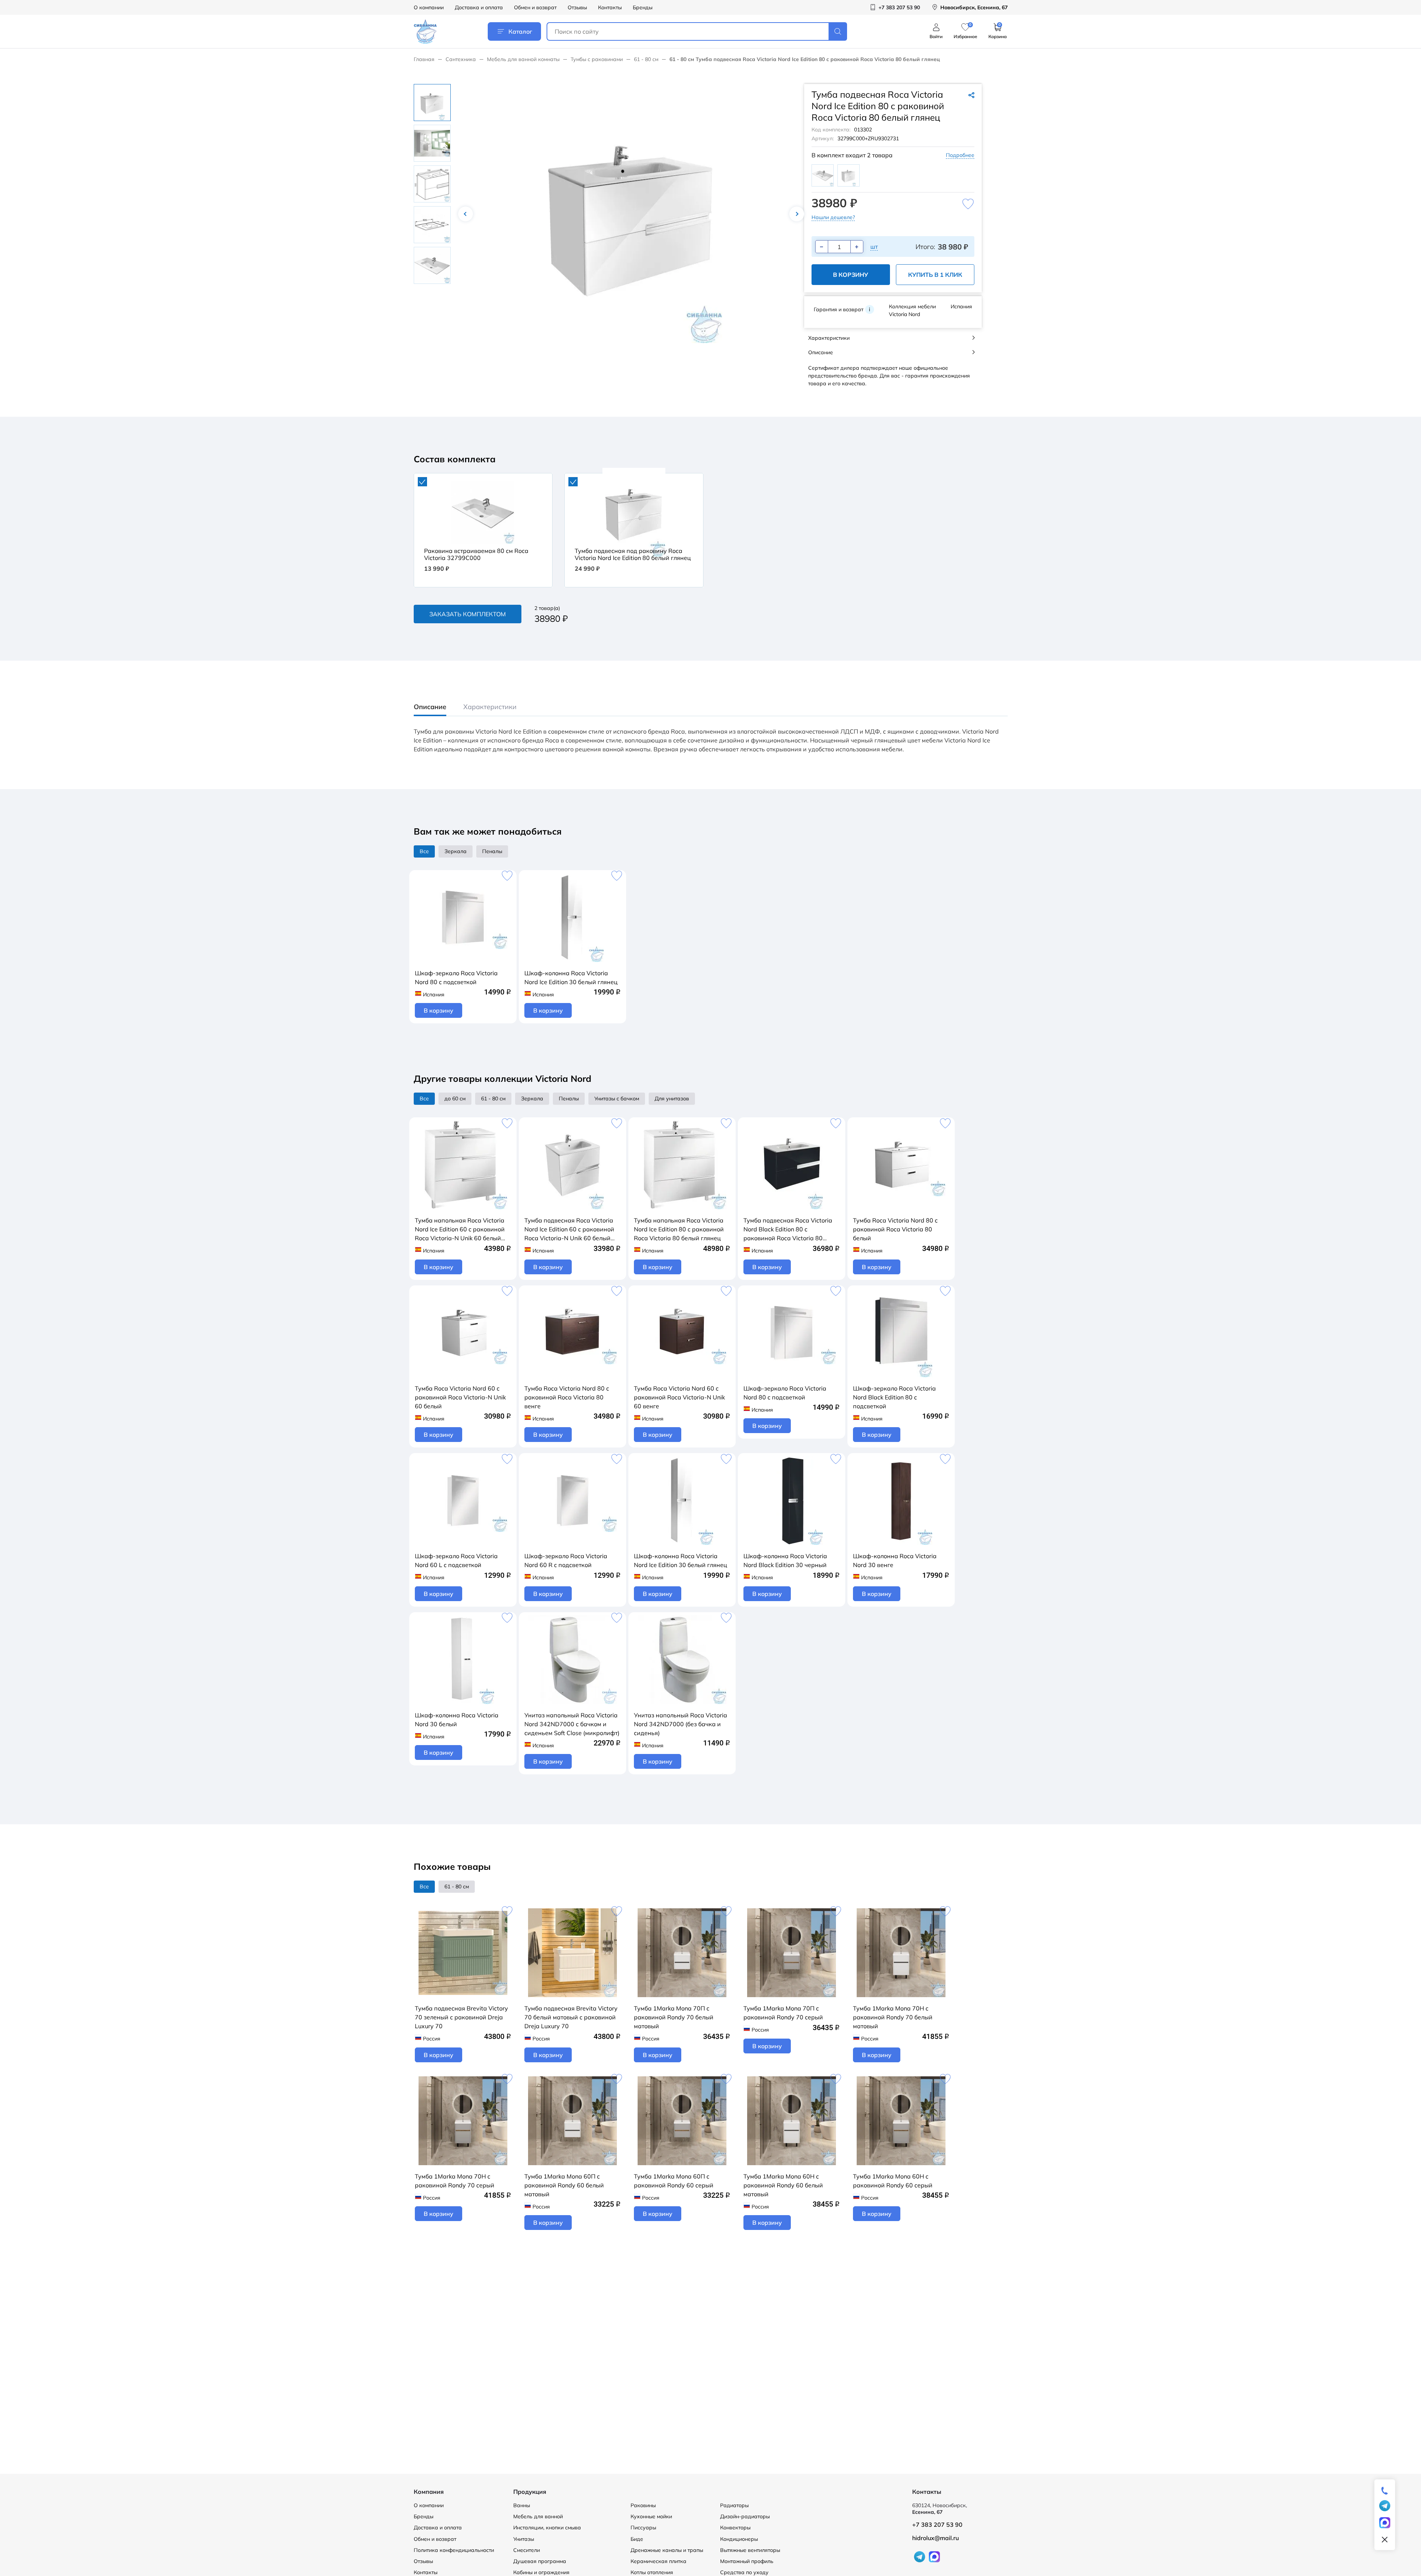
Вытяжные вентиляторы (750, 2550)
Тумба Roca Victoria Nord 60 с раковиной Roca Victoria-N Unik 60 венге (679, 1397)
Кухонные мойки (651, 2516)
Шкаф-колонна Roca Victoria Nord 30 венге (895, 1560)
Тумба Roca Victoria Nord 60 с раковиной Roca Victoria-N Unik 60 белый (460, 1397)
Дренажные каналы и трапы (667, 2550)
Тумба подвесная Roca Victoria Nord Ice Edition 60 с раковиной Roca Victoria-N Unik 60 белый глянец (569, 1230)
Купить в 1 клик (935, 275)
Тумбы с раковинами (597, 59)
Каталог (520, 31)
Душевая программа (540, 2561)
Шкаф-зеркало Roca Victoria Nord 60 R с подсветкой (566, 1560)
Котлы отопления (652, 2572)
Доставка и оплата (479, 7)
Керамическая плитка (659, 2561)
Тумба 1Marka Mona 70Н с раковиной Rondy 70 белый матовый (893, 2017)
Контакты (610, 7)
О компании (429, 7)
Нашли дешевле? (833, 217)
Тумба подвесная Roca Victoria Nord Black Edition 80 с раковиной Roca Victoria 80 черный (788, 1230)
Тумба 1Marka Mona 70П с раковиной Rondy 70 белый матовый (674, 2017)
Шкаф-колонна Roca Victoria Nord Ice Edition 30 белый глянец (571, 977)
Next (797, 214)
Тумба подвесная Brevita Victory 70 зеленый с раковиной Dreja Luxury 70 (461, 2017)
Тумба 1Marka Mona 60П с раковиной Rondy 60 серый (674, 2181)
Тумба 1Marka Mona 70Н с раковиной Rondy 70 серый (455, 2181)
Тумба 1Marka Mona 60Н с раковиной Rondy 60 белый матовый (783, 2185)
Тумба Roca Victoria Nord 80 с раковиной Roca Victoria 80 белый (895, 1229)
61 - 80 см (646, 59)
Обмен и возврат (535, 7)
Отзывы (577, 7)
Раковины (643, 2505)
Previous (466, 214)
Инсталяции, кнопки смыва (547, 2528)
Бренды (643, 7)
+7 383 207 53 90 (937, 2525)
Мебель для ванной (538, 2516)
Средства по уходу (744, 2572)
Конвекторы (735, 2528)
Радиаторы (734, 2505)
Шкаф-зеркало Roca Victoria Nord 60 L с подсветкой (456, 1560)
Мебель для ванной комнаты (523, 59)
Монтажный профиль (747, 2561)
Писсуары (643, 2528)
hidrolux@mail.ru (935, 2538)
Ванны (522, 2505)
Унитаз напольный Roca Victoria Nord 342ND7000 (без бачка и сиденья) (681, 1724)
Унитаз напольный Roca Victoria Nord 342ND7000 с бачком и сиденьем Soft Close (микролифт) (572, 1724)
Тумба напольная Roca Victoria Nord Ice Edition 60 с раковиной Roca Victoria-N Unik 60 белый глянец (460, 1230)
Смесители (527, 2550)
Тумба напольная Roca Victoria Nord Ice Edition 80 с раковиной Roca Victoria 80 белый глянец (679, 1229)
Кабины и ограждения (541, 2572)
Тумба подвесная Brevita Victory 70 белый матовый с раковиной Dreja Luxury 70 (571, 2017)
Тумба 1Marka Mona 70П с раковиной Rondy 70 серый (783, 2013)
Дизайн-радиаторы (745, 2516)
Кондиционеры (739, 2539)
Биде (637, 2539)
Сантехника (461, 59)
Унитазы (524, 2539)
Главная (424, 59)
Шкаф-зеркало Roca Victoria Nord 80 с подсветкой (456, 977)
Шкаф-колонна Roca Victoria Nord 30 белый (457, 1720)
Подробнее (960, 155)
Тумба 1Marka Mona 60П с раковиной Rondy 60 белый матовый (564, 2185)
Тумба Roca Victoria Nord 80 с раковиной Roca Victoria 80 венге (567, 1397)
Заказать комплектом (468, 614)
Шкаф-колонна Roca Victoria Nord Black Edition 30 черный (785, 1560)
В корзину (851, 275)
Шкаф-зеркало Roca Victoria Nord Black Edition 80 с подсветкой (894, 1397)
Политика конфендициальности (454, 2550)
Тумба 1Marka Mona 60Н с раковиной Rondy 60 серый (893, 2181)
